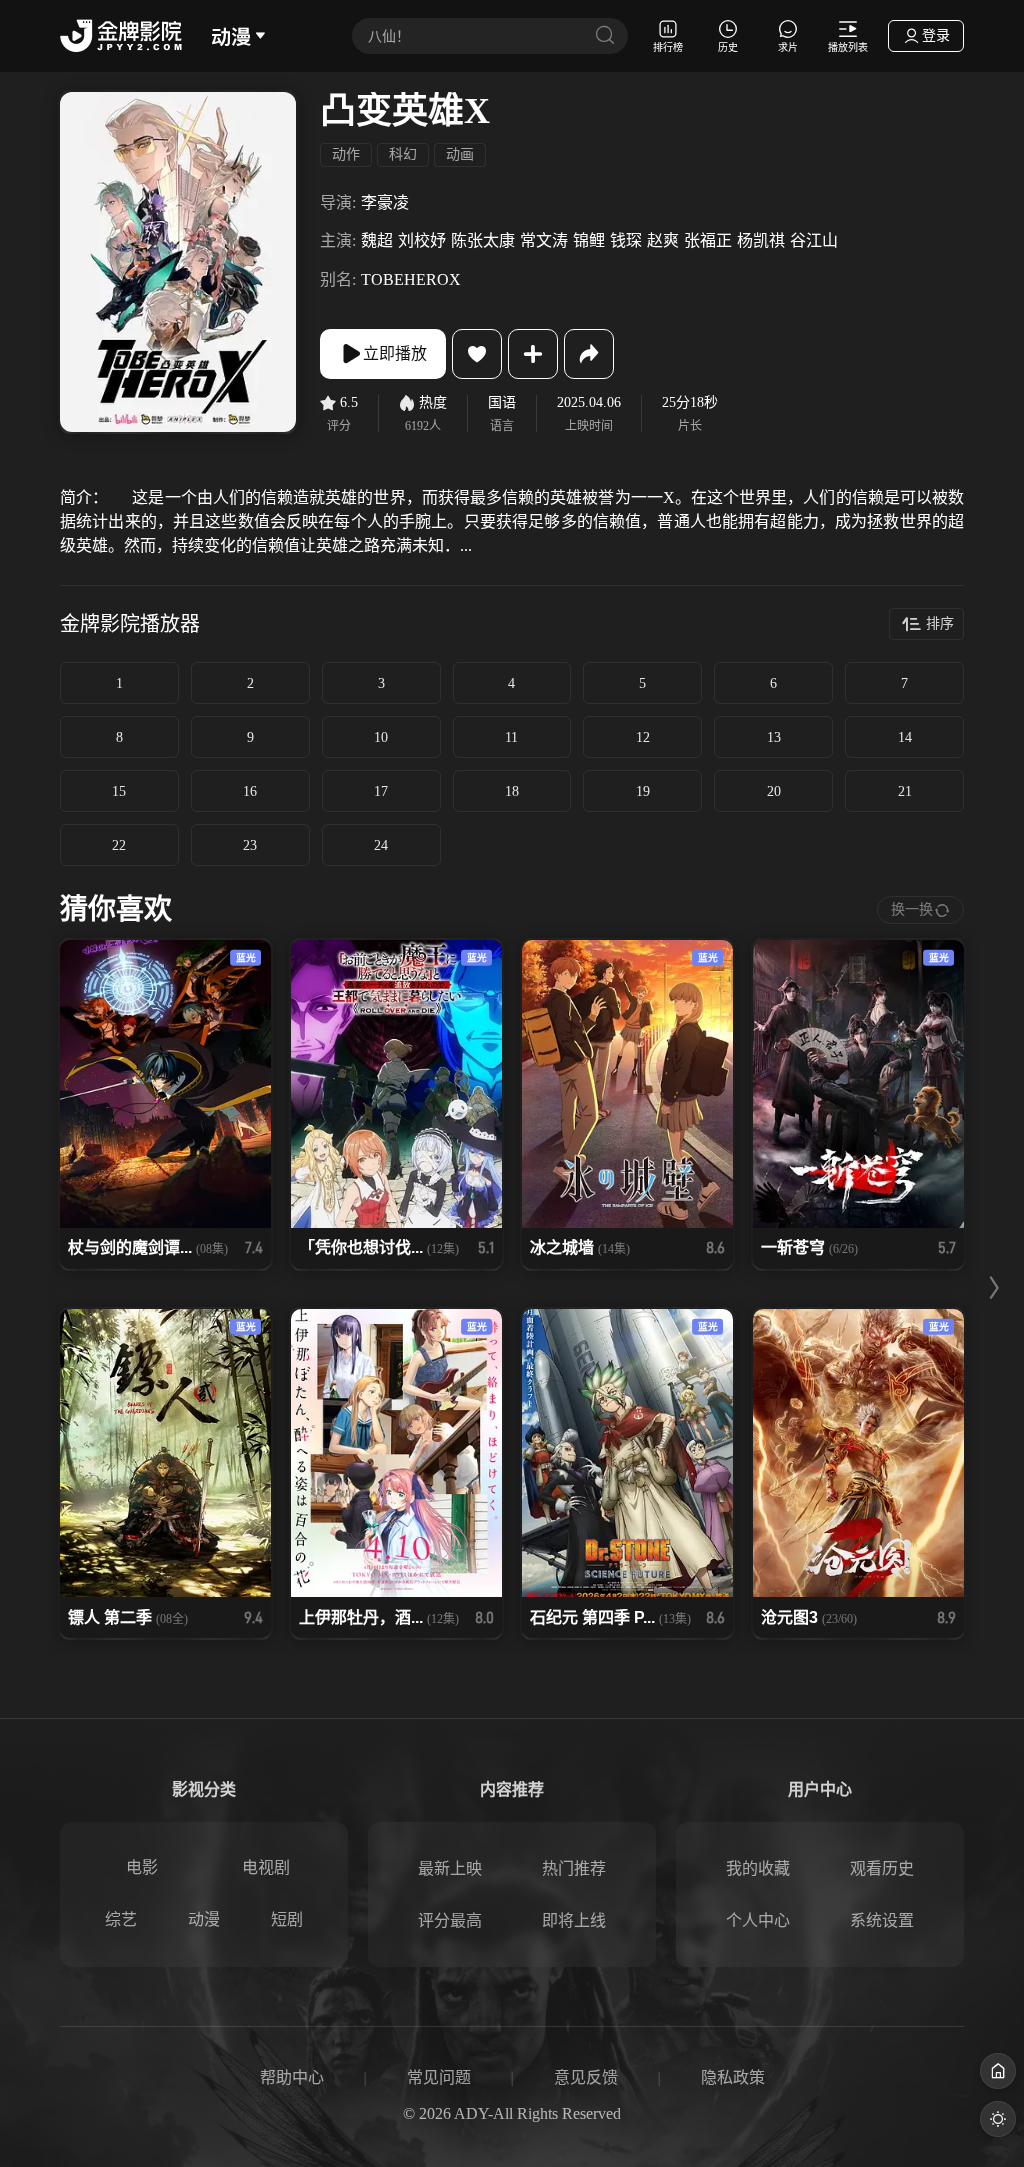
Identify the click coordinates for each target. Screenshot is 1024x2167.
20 (774, 791)
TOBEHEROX (411, 279)
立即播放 (395, 353)
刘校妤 (422, 240)
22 (119, 845)
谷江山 (814, 240)
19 (643, 791)
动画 (460, 154)
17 (381, 791)
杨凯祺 (761, 240)
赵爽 (663, 240)
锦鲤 (589, 240)
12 (643, 737)
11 (511, 737)
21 (905, 791)
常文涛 (544, 240)
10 (381, 737)
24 (381, 845)
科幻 (403, 154)
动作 (346, 154)
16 (250, 791)
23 (250, 845)
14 (905, 737)
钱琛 (626, 240)
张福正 (708, 240)
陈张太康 (483, 240)
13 (774, 737)
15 (119, 791)
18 (512, 791)
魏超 (377, 240)
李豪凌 (385, 202)
